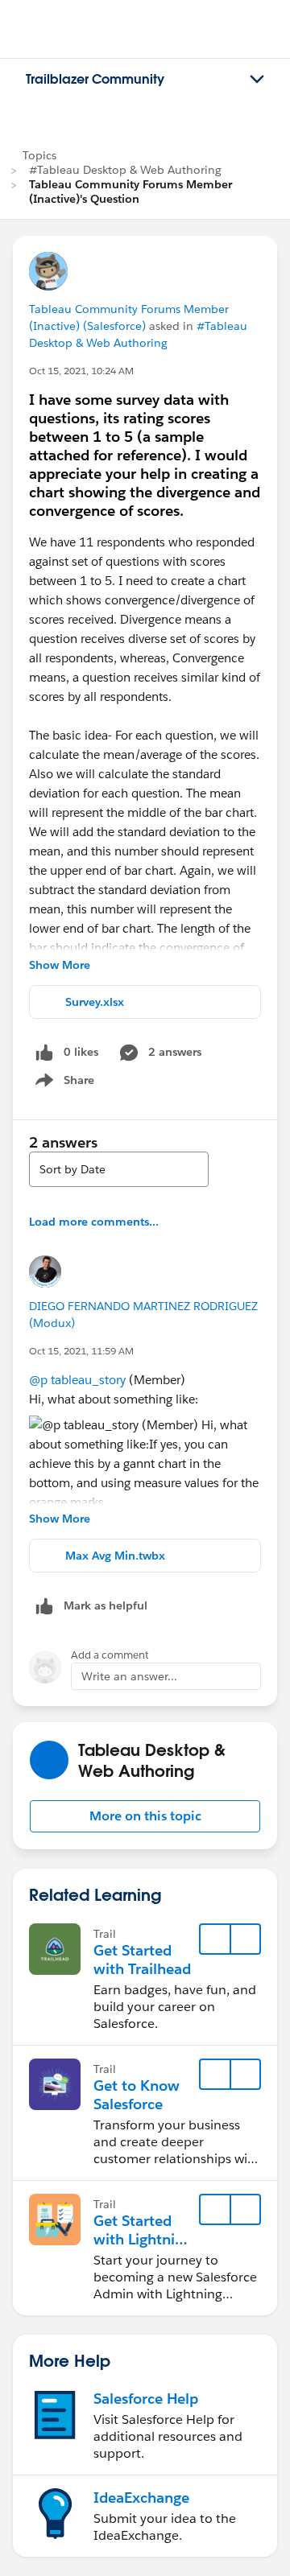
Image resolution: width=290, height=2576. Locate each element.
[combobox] (119, 1169)
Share (62, 1083)
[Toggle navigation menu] (257, 80)
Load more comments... (94, 1222)
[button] (145, 1816)
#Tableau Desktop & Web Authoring (125, 170)
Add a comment (110, 1655)
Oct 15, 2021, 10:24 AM (81, 371)
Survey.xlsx (95, 1002)
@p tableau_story (77, 1380)
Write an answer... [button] (129, 1676)
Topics (39, 155)
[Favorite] (215, 1939)
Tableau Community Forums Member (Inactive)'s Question (130, 192)
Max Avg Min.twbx (115, 1556)
